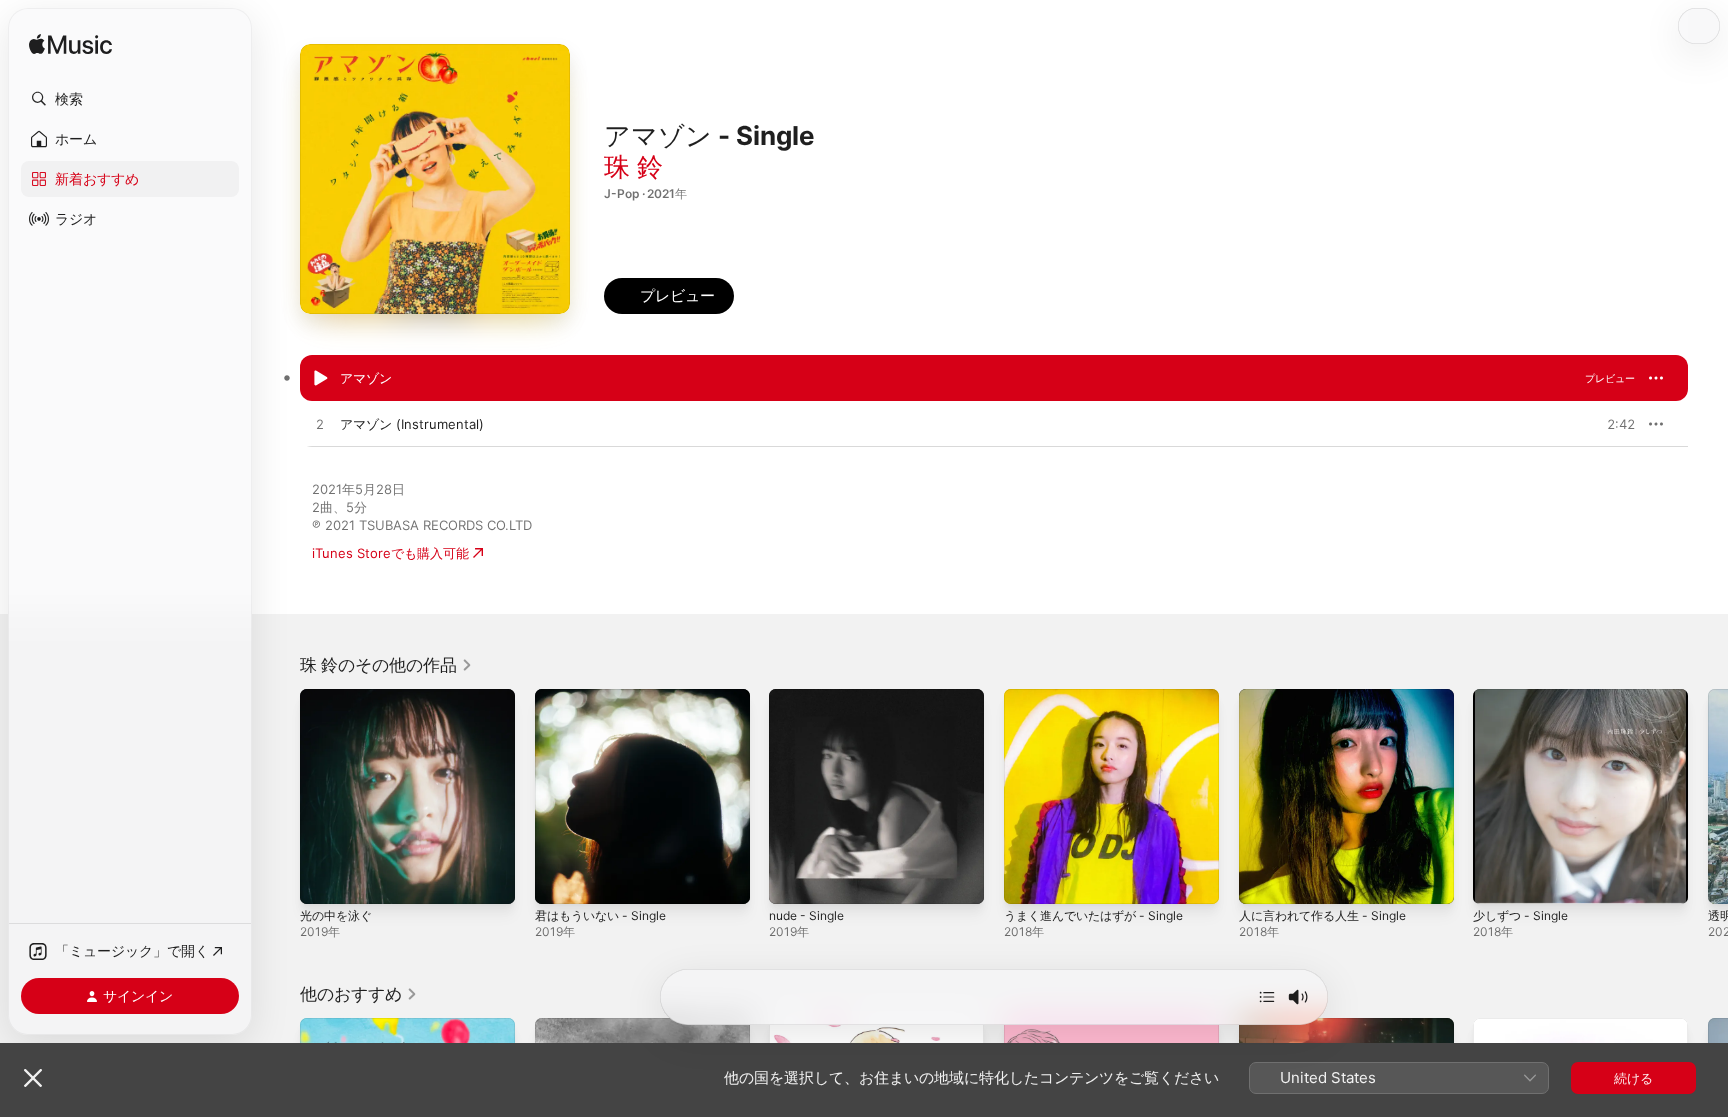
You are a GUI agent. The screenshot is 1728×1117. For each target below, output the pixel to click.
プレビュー (1610, 378)
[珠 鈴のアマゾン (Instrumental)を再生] (320, 425)
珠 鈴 (633, 166)
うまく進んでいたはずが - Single (1101, 697)
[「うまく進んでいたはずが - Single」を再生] (1029, 879)
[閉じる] (33, 1078)
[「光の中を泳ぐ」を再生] (325, 879)
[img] (70, 45)
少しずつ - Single (1525, 697)
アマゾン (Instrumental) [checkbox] (412, 424)
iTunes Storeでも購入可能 (390, 553)
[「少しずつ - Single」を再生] (1498, 879)
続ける (1633, 1078)
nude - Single (811, 697)
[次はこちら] (1267, 997)
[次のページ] (1708, 796)
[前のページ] (280, 796)
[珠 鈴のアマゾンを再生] (320, 379)
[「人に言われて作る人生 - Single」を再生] (1264, 879)
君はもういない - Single (606, 697)
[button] (130, 99)
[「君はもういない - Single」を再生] (560, 879)
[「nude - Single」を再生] (794, 879)
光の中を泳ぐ (339, 697)
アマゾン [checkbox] (366, 378)
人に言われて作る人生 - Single (1330, 697)
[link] (386, 665)
